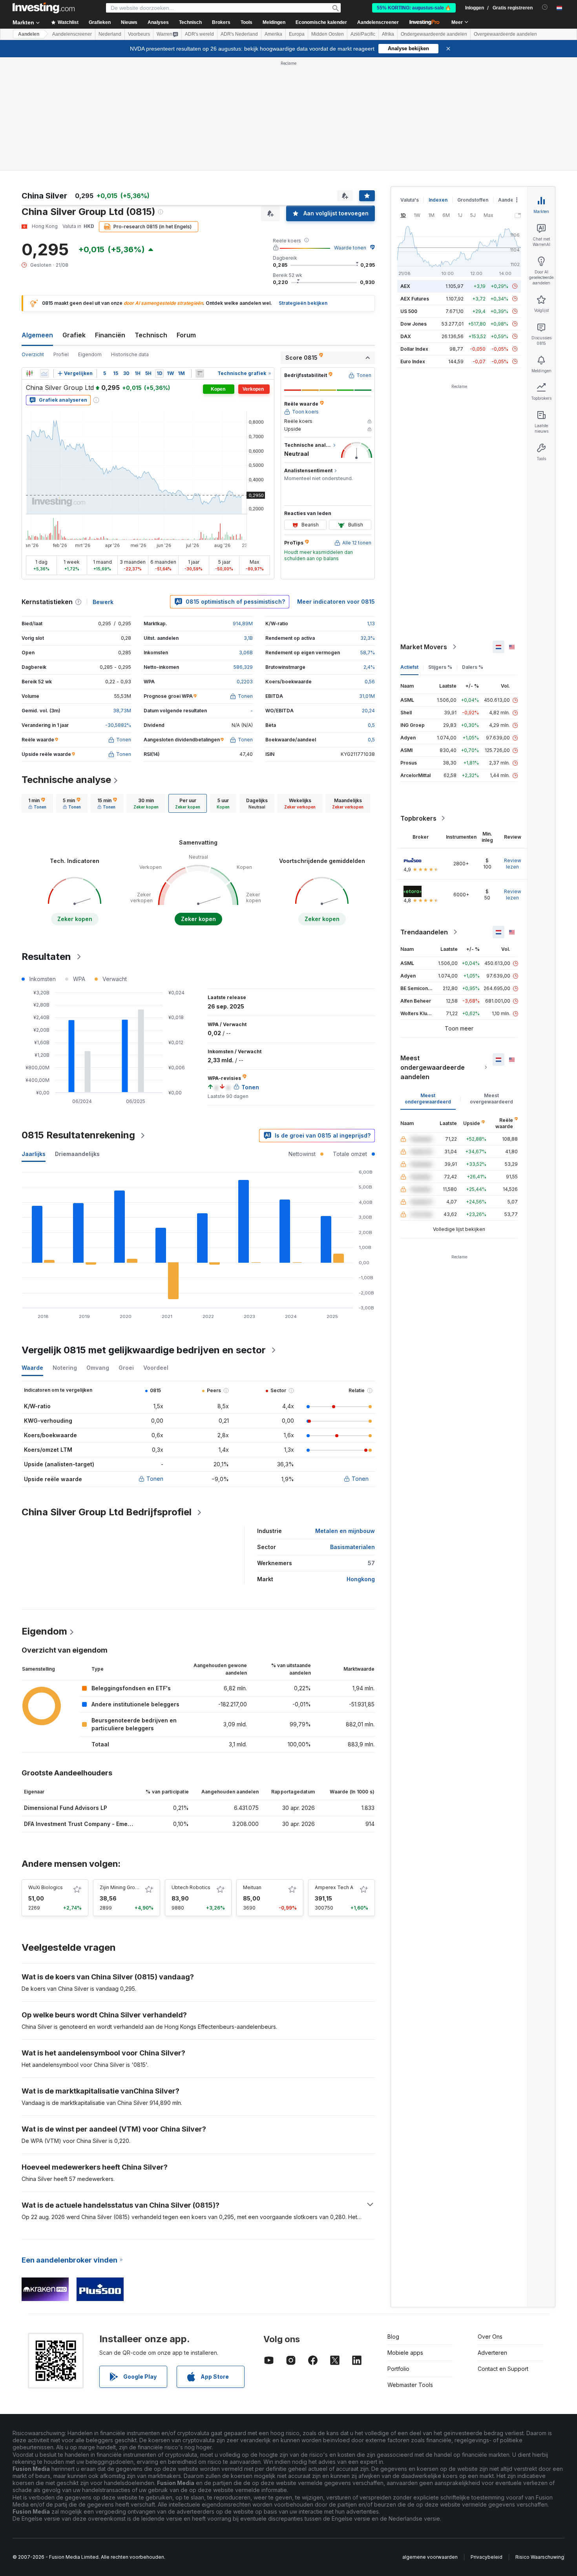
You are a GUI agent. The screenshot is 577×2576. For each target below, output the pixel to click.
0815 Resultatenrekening (78, 1135)
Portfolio (398, 2369)
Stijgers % (440, 667)
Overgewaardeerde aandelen (505, 34)
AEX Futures (415, 299)
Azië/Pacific (363, 34)
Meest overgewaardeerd (491, 1099)
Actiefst (409, 667)
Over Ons (490, 2337)
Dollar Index (414, 349)
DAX (406, 336)
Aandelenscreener (378, 22)
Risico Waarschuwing (540, 2557)
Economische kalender (321, 22)
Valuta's (410, 200)
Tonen (155, 1479)
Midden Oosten (328, 34)
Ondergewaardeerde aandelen (434, 34)
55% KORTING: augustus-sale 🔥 (414, 8)
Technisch (151, 335)
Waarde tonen (350, 248)
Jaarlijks (34, 1154)
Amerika (273, 34)
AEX (405, 286)
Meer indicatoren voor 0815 (336, 602)
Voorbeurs (139, 34)
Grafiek (74, 335)
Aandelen (29, 34)
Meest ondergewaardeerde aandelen (433, 1067)
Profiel (61, 354)
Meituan (252, 1887)
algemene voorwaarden (430, 2557)
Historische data (130, 354)
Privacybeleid (487, 2557)
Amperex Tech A (334, 1887)
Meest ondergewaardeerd (428, 1099)
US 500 (409, 311)
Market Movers (424, 647)
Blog (393, 2337)
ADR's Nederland (239, 34)
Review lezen (513, 864)
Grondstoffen (473, 200)
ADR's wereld (199, 34)
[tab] (37, 803)
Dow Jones (414, 324)
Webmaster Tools (410, 2385)
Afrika (388, 34)
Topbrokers (418, 818)
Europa (297, 34)
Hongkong (361, 1579)
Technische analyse (66, 780)
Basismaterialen (352, 1547)
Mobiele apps (405, 2353)
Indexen (438, 200)
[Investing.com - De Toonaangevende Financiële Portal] (44, 8)
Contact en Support (503, 2369)
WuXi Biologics (46, 1887)
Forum (186, 335)
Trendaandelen (424, 932)
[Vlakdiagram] (44, 373)
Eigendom (90, 354)
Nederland (110, 34)
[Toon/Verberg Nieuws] (200, 373)
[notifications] (545, 7)
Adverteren (492, 2353)
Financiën (110, 335)
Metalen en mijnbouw (345, 1531)
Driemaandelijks (77, 1154)
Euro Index (413, 361)
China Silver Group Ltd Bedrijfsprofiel (107, 1512)
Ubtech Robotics (191, 1887)
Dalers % (473, 667)
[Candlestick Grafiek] (29, 373)
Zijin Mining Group (120, 1887)
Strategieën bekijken (303, 303)
